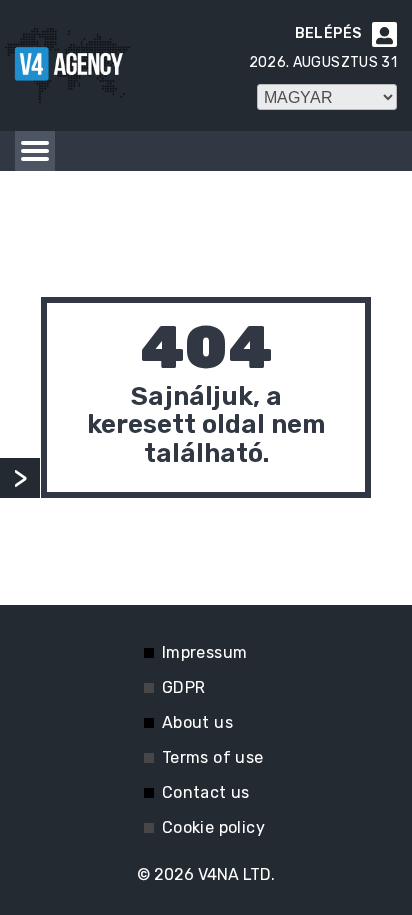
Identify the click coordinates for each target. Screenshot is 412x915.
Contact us (206, 792)
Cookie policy (213, 827)
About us (197, 722)
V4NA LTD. (236, 874)
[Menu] (35, 151)
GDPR (184, 687)
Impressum (205, 652)
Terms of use (213, 757)
